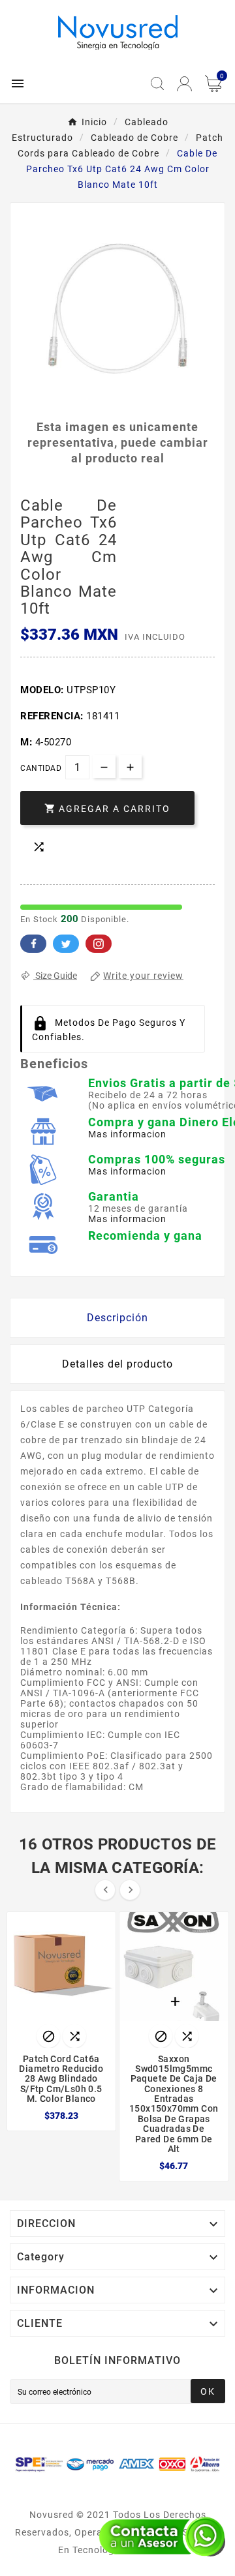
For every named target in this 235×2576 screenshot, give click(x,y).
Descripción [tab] (117, 1318)
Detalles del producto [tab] (117, 1364)
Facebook (33, 944)
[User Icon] (184, 84)
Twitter (66, 944)
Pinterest (99, 944)
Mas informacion (127, 1134)
